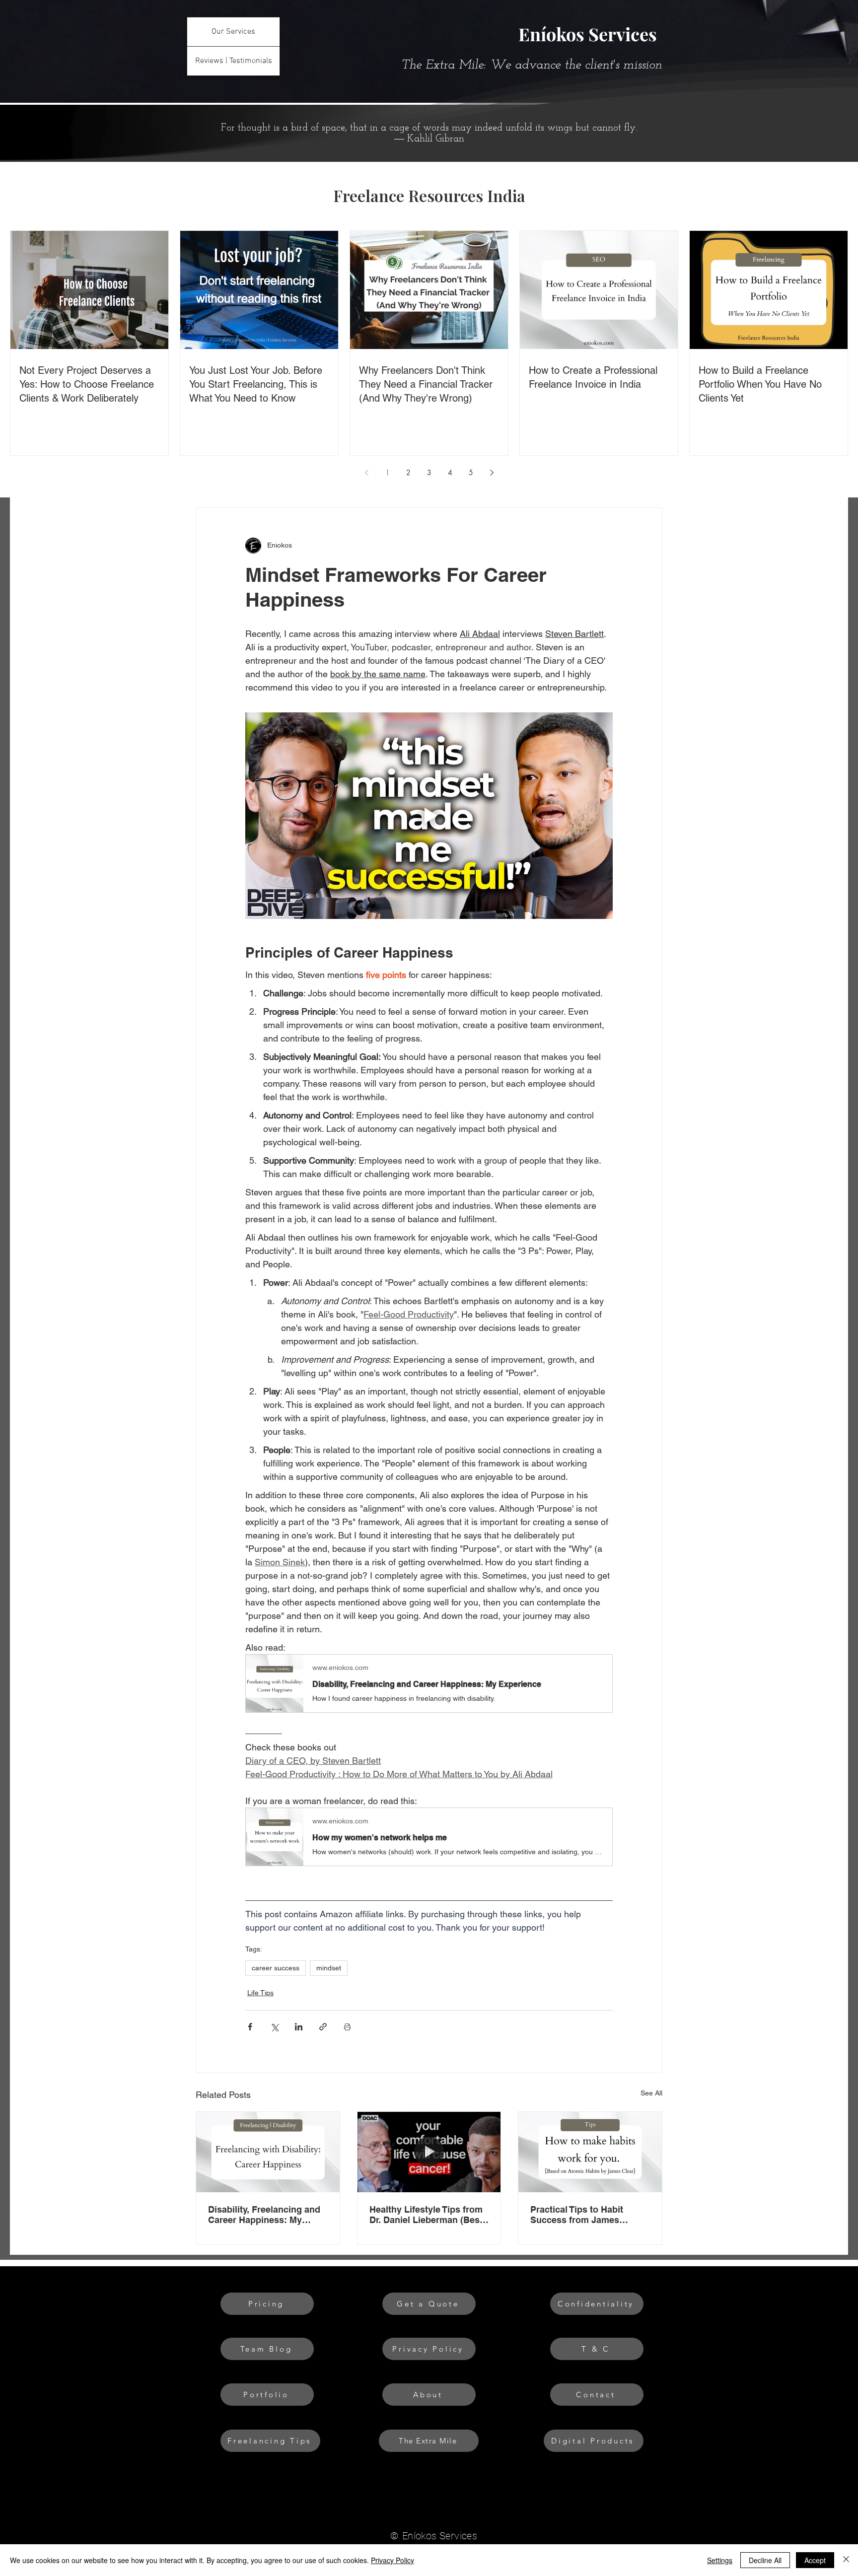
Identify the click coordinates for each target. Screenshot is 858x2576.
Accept (815, 2560)
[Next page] (492, 473)
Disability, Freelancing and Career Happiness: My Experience (264, 2215)
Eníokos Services (588, 34)
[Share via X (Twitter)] (274, 2027)
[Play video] (429, 816)
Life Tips (260, 1993)
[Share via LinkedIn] (299, 2027)
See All (651, 2093)
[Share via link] (323, 2027)
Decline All (765, 2560)
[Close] (846, 2560)
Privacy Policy (393, 2560)
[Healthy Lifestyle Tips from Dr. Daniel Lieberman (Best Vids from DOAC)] (429, 2152)
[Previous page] (366, 473)
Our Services (233, 32)
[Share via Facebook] (250, 2027)
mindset (329, 1968)
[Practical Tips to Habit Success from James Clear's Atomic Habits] (590, 2152)
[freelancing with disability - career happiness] (268, 2152)
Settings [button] (720, 2560)
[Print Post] (347, 2027)
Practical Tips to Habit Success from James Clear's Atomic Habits (577, 2215)
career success (276, 1968)
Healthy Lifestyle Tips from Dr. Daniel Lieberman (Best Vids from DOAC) (426, 2215)
